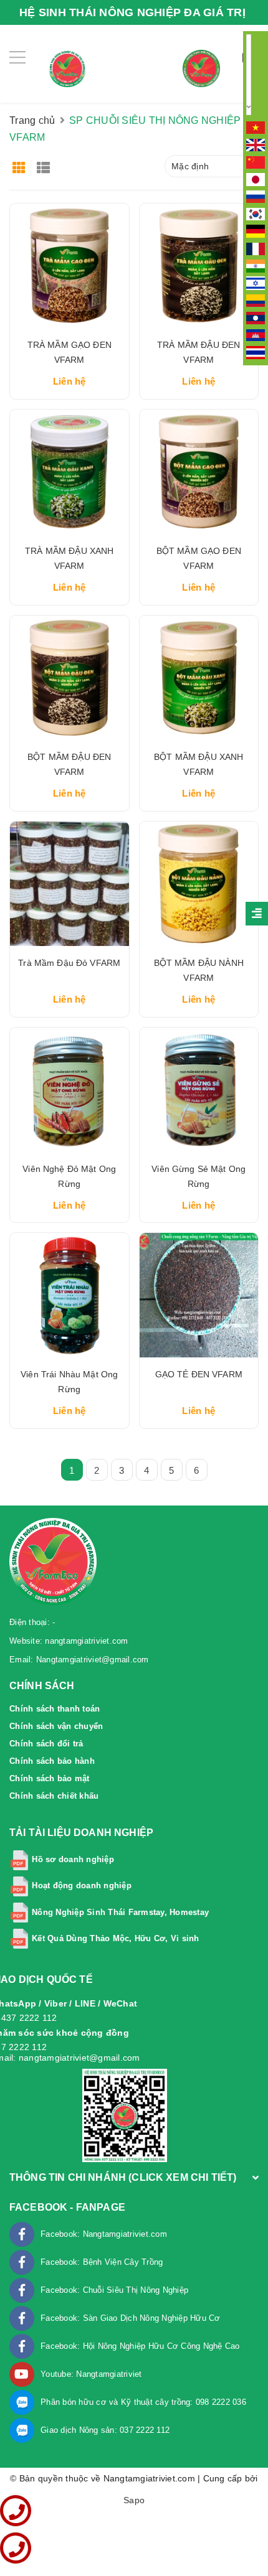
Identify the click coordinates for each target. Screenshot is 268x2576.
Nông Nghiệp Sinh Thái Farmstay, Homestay (120, 1912)
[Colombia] (256, 300)
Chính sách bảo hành (52, 1761)
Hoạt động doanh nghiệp (82, 1885)
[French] (256, 248)
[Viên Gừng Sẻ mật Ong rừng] (199, 1090)
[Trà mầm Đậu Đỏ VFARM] (69, 884)
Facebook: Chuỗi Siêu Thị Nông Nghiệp (114, 2290)
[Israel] (256, 283)
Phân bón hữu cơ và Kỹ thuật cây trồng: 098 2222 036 (143, 2402)
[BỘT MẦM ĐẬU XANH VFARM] (199, 678)
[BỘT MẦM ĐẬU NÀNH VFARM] (199, 884)
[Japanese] (256, 179)
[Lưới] (20, 163)
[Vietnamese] (256, 127)
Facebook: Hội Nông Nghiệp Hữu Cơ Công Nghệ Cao (140, 2346)
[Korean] (256, 213)
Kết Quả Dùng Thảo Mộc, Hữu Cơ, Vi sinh (116, 1938)
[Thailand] (256, 352)
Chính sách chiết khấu (54, 1796)
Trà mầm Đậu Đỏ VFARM (69, 963)
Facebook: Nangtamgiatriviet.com (104, 2234)
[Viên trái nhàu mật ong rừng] (69, 1295)
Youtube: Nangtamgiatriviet (91, 2374)
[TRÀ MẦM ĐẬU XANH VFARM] (69, 472)
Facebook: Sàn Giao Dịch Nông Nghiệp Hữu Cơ (131, 2318)
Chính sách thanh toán (55, 1709)
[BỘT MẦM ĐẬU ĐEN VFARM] (69, 678)
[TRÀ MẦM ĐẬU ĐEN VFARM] (199, 266)
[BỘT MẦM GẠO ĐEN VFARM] (199, 472)
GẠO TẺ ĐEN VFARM (199, 1374)
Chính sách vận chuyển (56, 1726)
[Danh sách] (46, 163)
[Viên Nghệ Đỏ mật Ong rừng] (69, 1090)
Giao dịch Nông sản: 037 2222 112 (105, 2430)
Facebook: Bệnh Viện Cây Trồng (102, 2262)
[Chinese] (256, 161)
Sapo (134, 2500)
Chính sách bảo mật (50, 1778)
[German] (256, 231)
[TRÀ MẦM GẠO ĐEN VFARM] (69, 266)
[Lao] (256, 317)
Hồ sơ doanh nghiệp (73, 1859)
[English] (256, 144)
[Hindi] (256, 265)
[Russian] (256, 196)
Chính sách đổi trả (46, 1744)
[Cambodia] (256, 334)
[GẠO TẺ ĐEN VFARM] (199, 1295)
